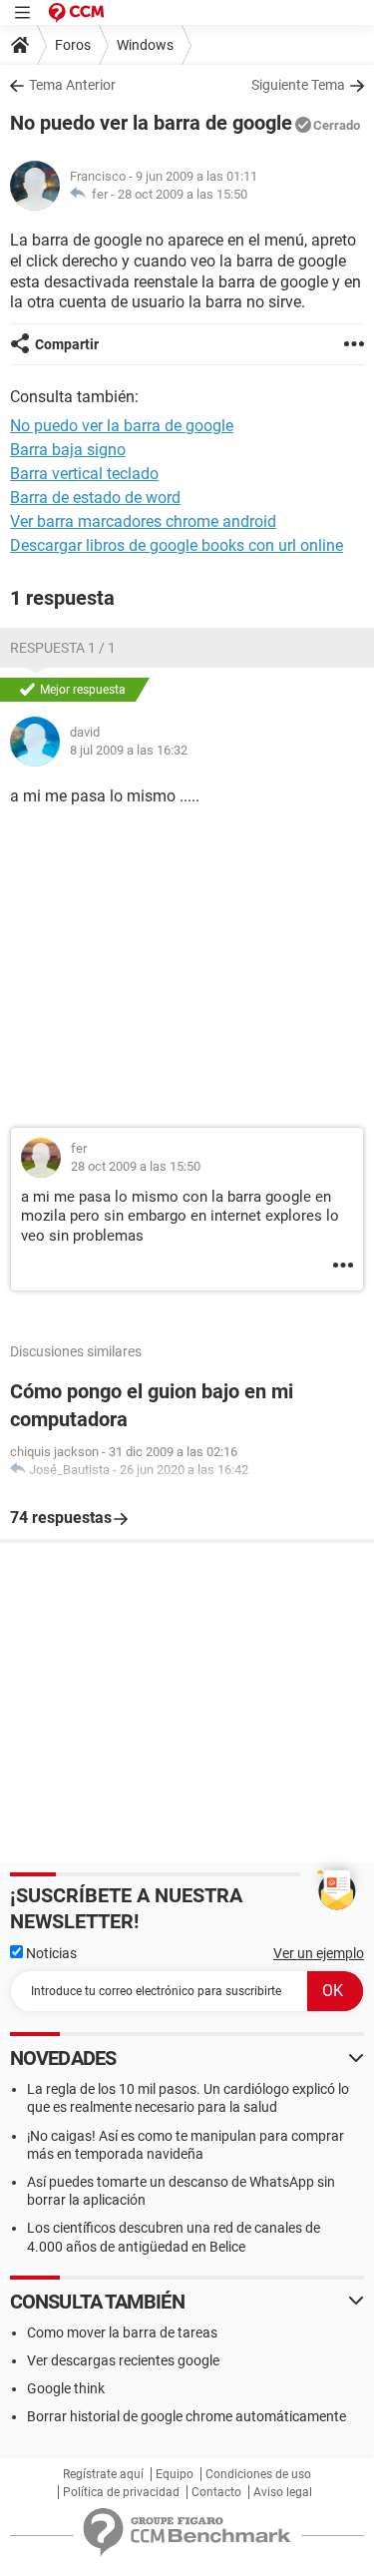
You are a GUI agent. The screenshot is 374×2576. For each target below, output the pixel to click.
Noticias (50, 1953)
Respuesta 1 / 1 (63, 648)
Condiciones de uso (258, 2474)
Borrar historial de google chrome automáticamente (187, 2416)
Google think (66, 2388)
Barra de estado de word (95, 498)
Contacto (216, 2492)
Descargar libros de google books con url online (177, 545)
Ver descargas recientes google (123, 2360)
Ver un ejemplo (319, 1953)
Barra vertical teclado (84, 474)
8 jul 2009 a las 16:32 (129, 750)
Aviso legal (283, 2492)
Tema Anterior (72, 85)
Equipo (175, 2474)
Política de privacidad (121, 2492)
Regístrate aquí (103, 2474)
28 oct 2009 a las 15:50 (183, 194)
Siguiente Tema (298, 85)
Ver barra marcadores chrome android (143, 521)
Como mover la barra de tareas (122, 2332)
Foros (73, 45)
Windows (145, 45)
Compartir (67, 344)
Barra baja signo (68, 450)
